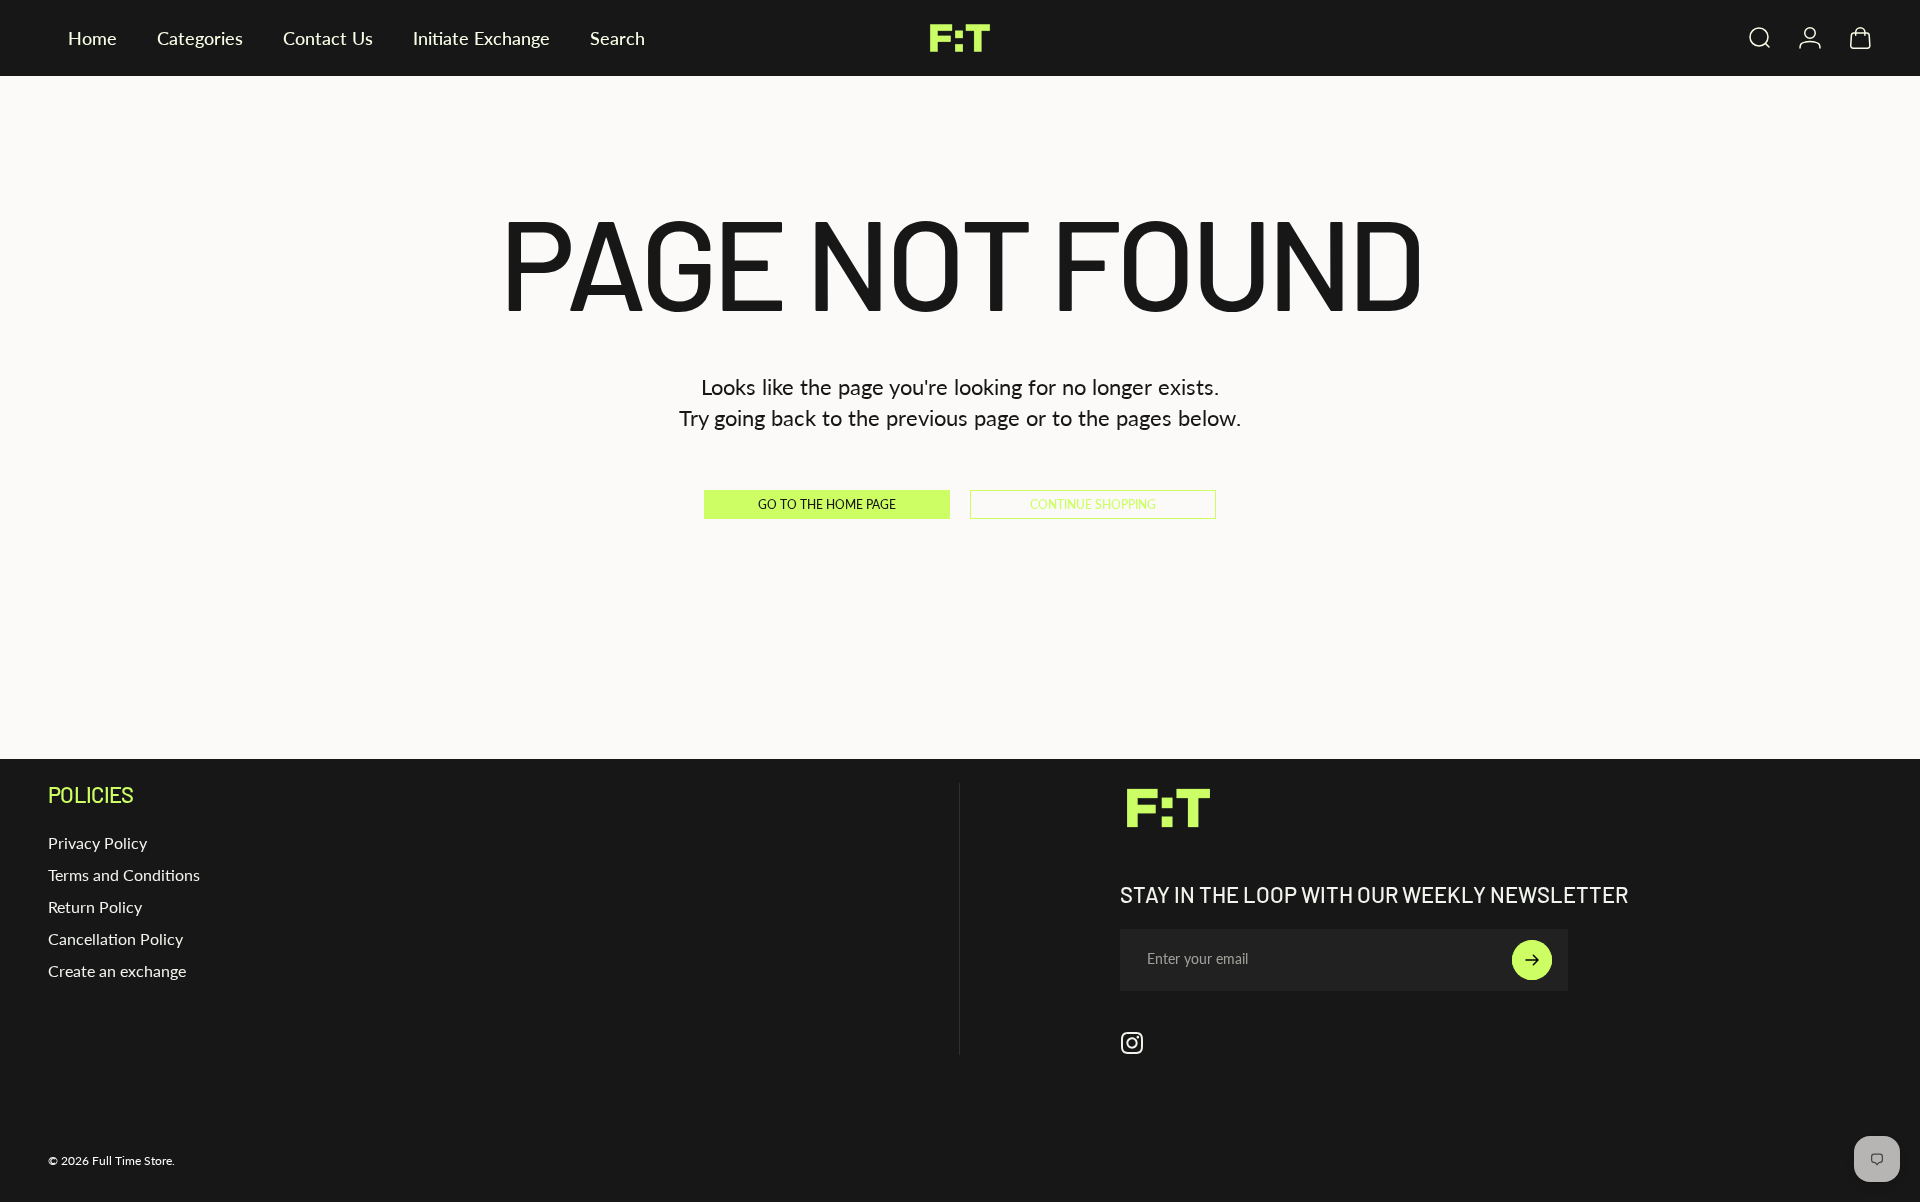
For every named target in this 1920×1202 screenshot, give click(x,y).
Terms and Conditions (124, 874)
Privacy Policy (97, 842)
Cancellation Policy (115, 938)
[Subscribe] (1532, 960)
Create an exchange (117, 970)
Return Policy (95, 906)
